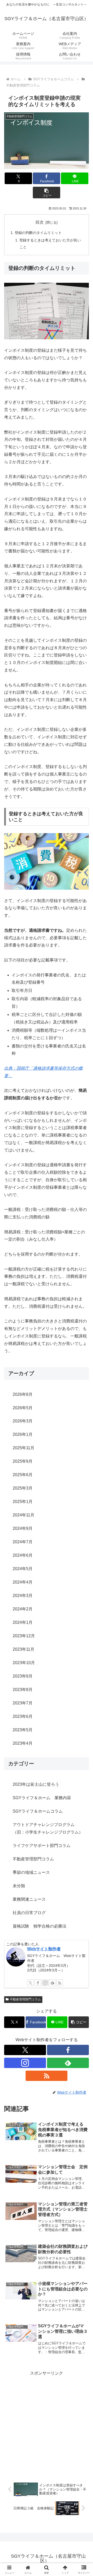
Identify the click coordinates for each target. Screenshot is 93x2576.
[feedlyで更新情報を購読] (52, 1983)
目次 (40, 222)
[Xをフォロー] (30, 1983)
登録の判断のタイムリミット (38, 233)
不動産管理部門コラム (25, 1999)
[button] (47, 193)
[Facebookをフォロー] (38, 1983)
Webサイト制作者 (44, 1949)
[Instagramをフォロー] (45, 1983)
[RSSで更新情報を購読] (60, 1983)
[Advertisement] (47, 2424)
